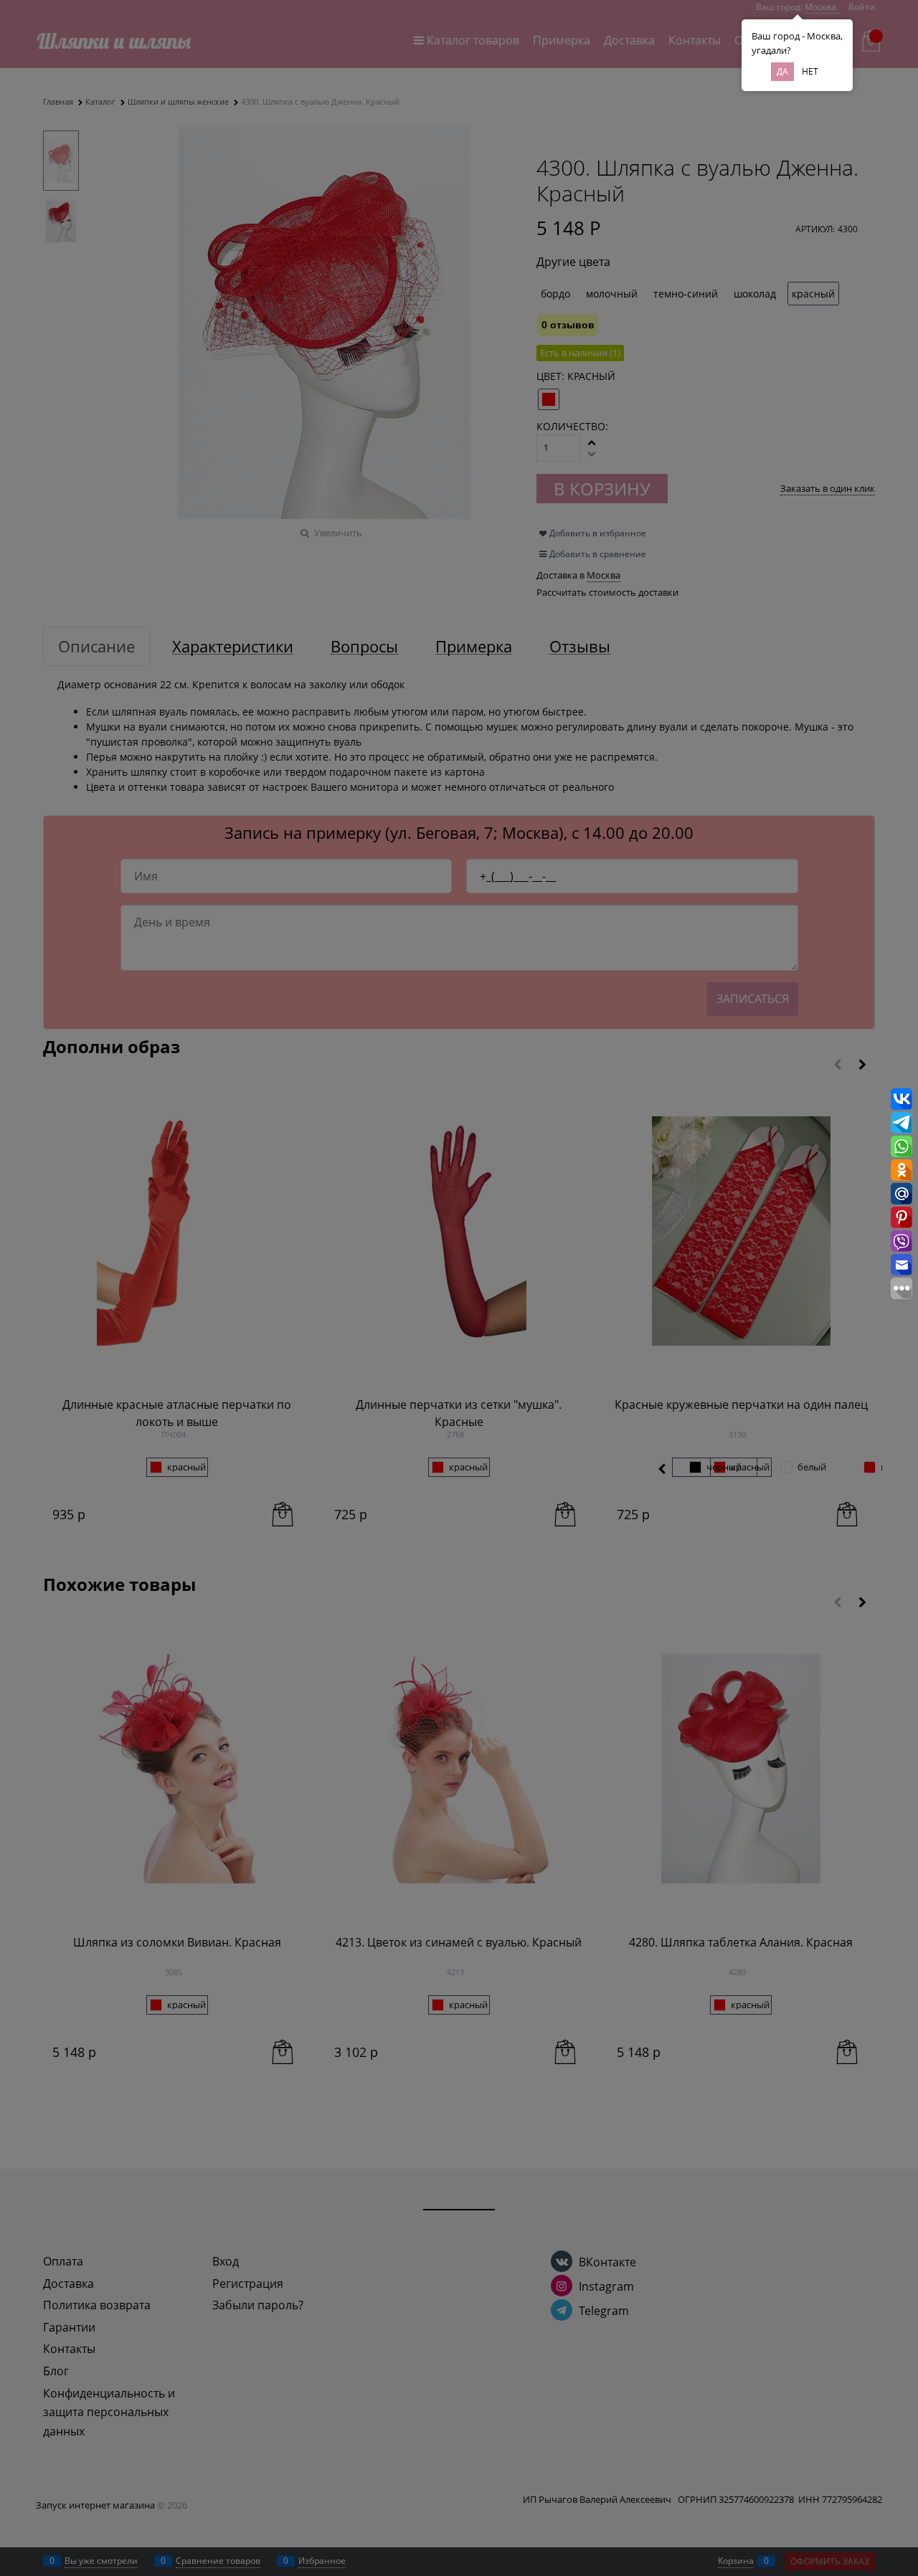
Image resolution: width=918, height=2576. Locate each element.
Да (782, 71)
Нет (810, 71)
